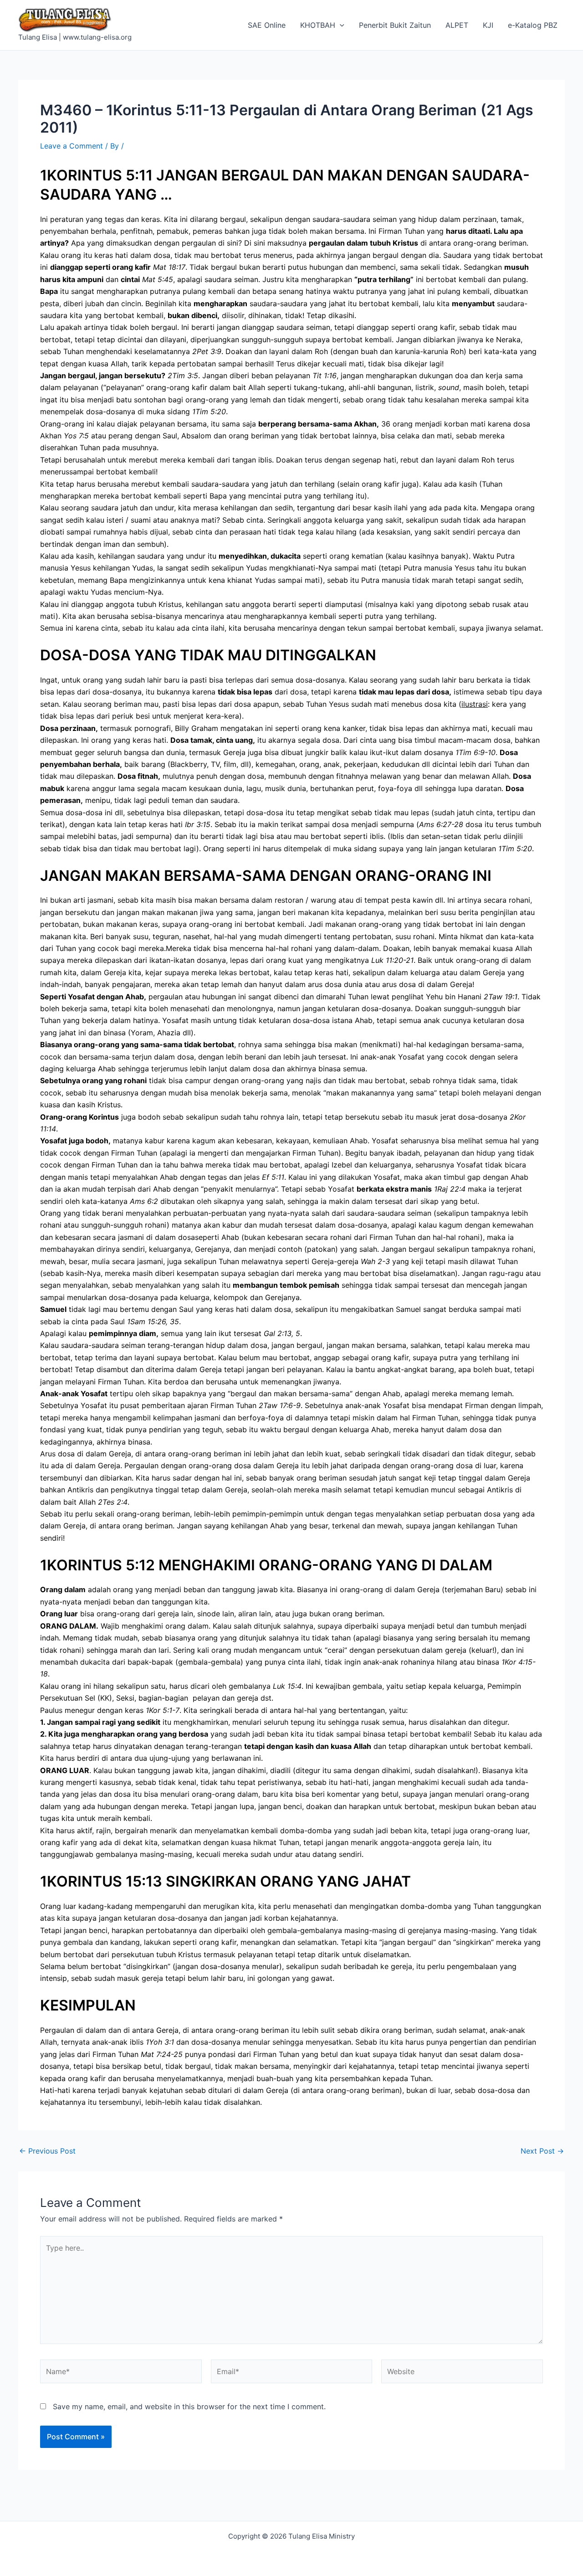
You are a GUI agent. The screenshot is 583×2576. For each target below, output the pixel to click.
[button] (340, 25)
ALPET (457, 25)
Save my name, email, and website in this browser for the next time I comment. (189, 2406)
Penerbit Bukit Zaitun (395, 25)
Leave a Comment (72, 146)
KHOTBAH (318, 25)
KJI (488, 25)
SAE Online (267, 25)
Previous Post (47, 2151)
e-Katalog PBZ (533, 25)
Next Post (542, 2151)
